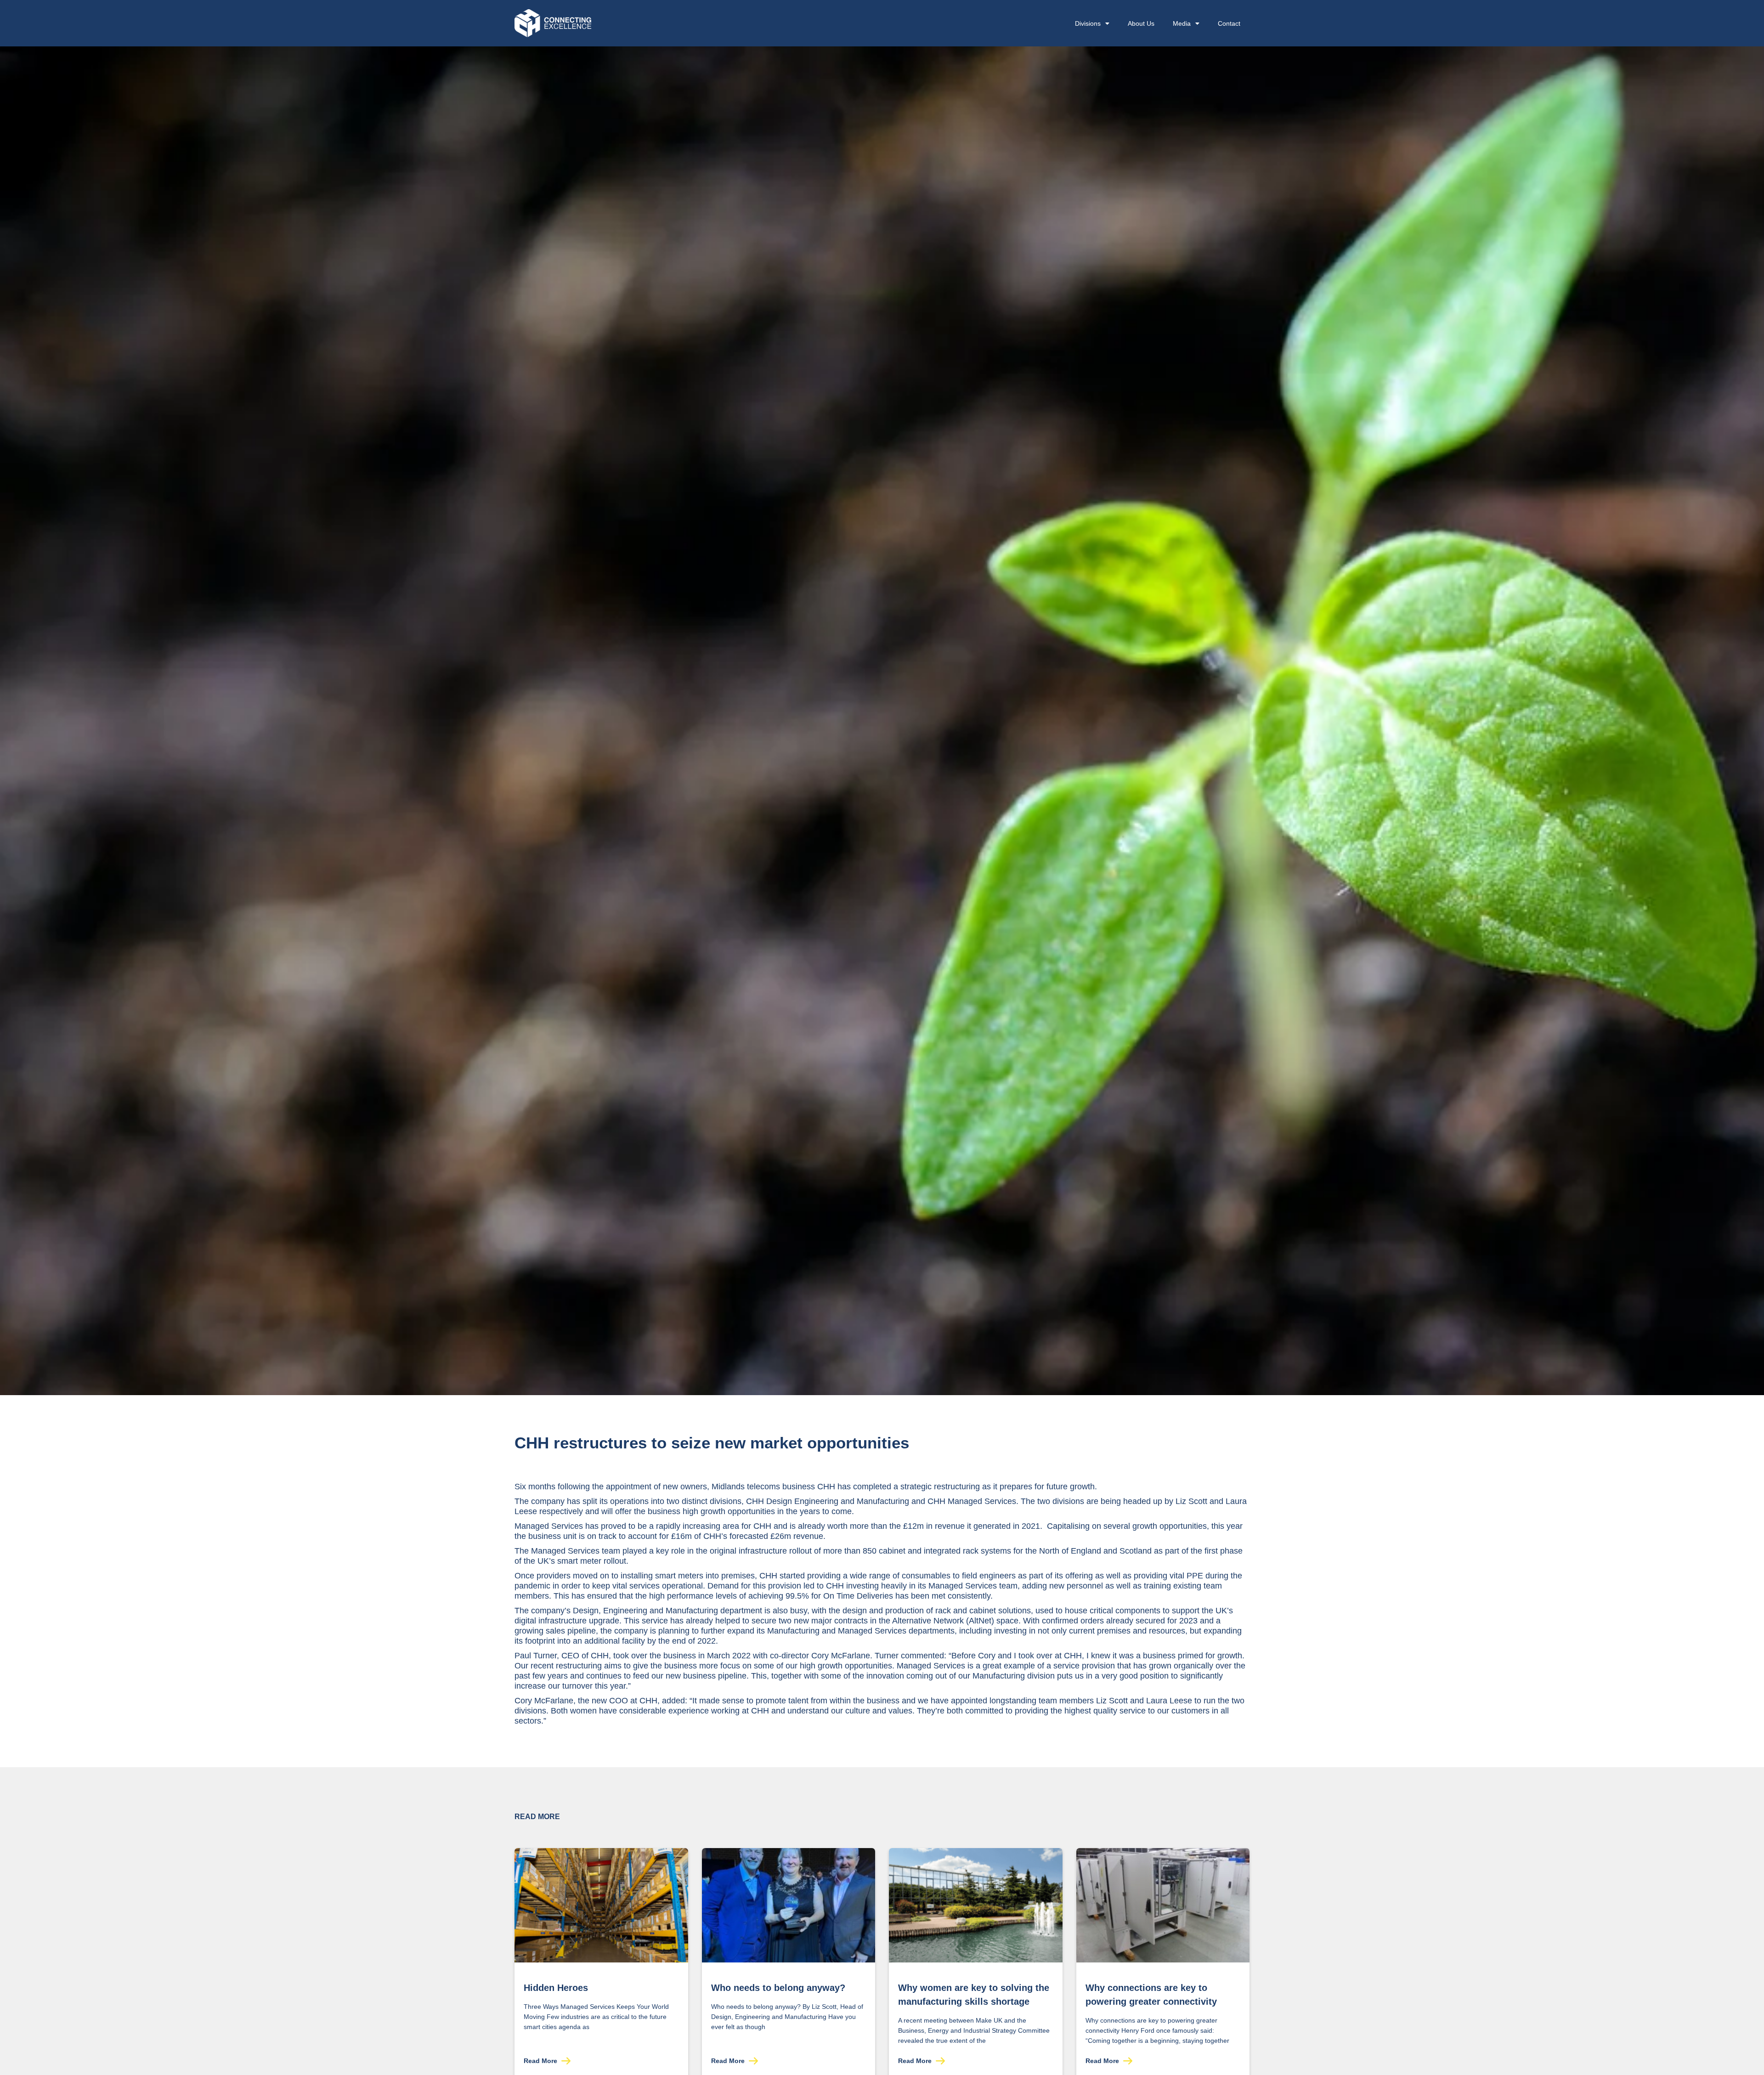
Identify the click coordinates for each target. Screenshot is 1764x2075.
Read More (541, 2061)
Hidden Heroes (556, 1988)
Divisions (1088, 23)
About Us (1141, 23)
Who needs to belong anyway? (778, 1988)
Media (1182, 23)
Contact (1229, 23)
